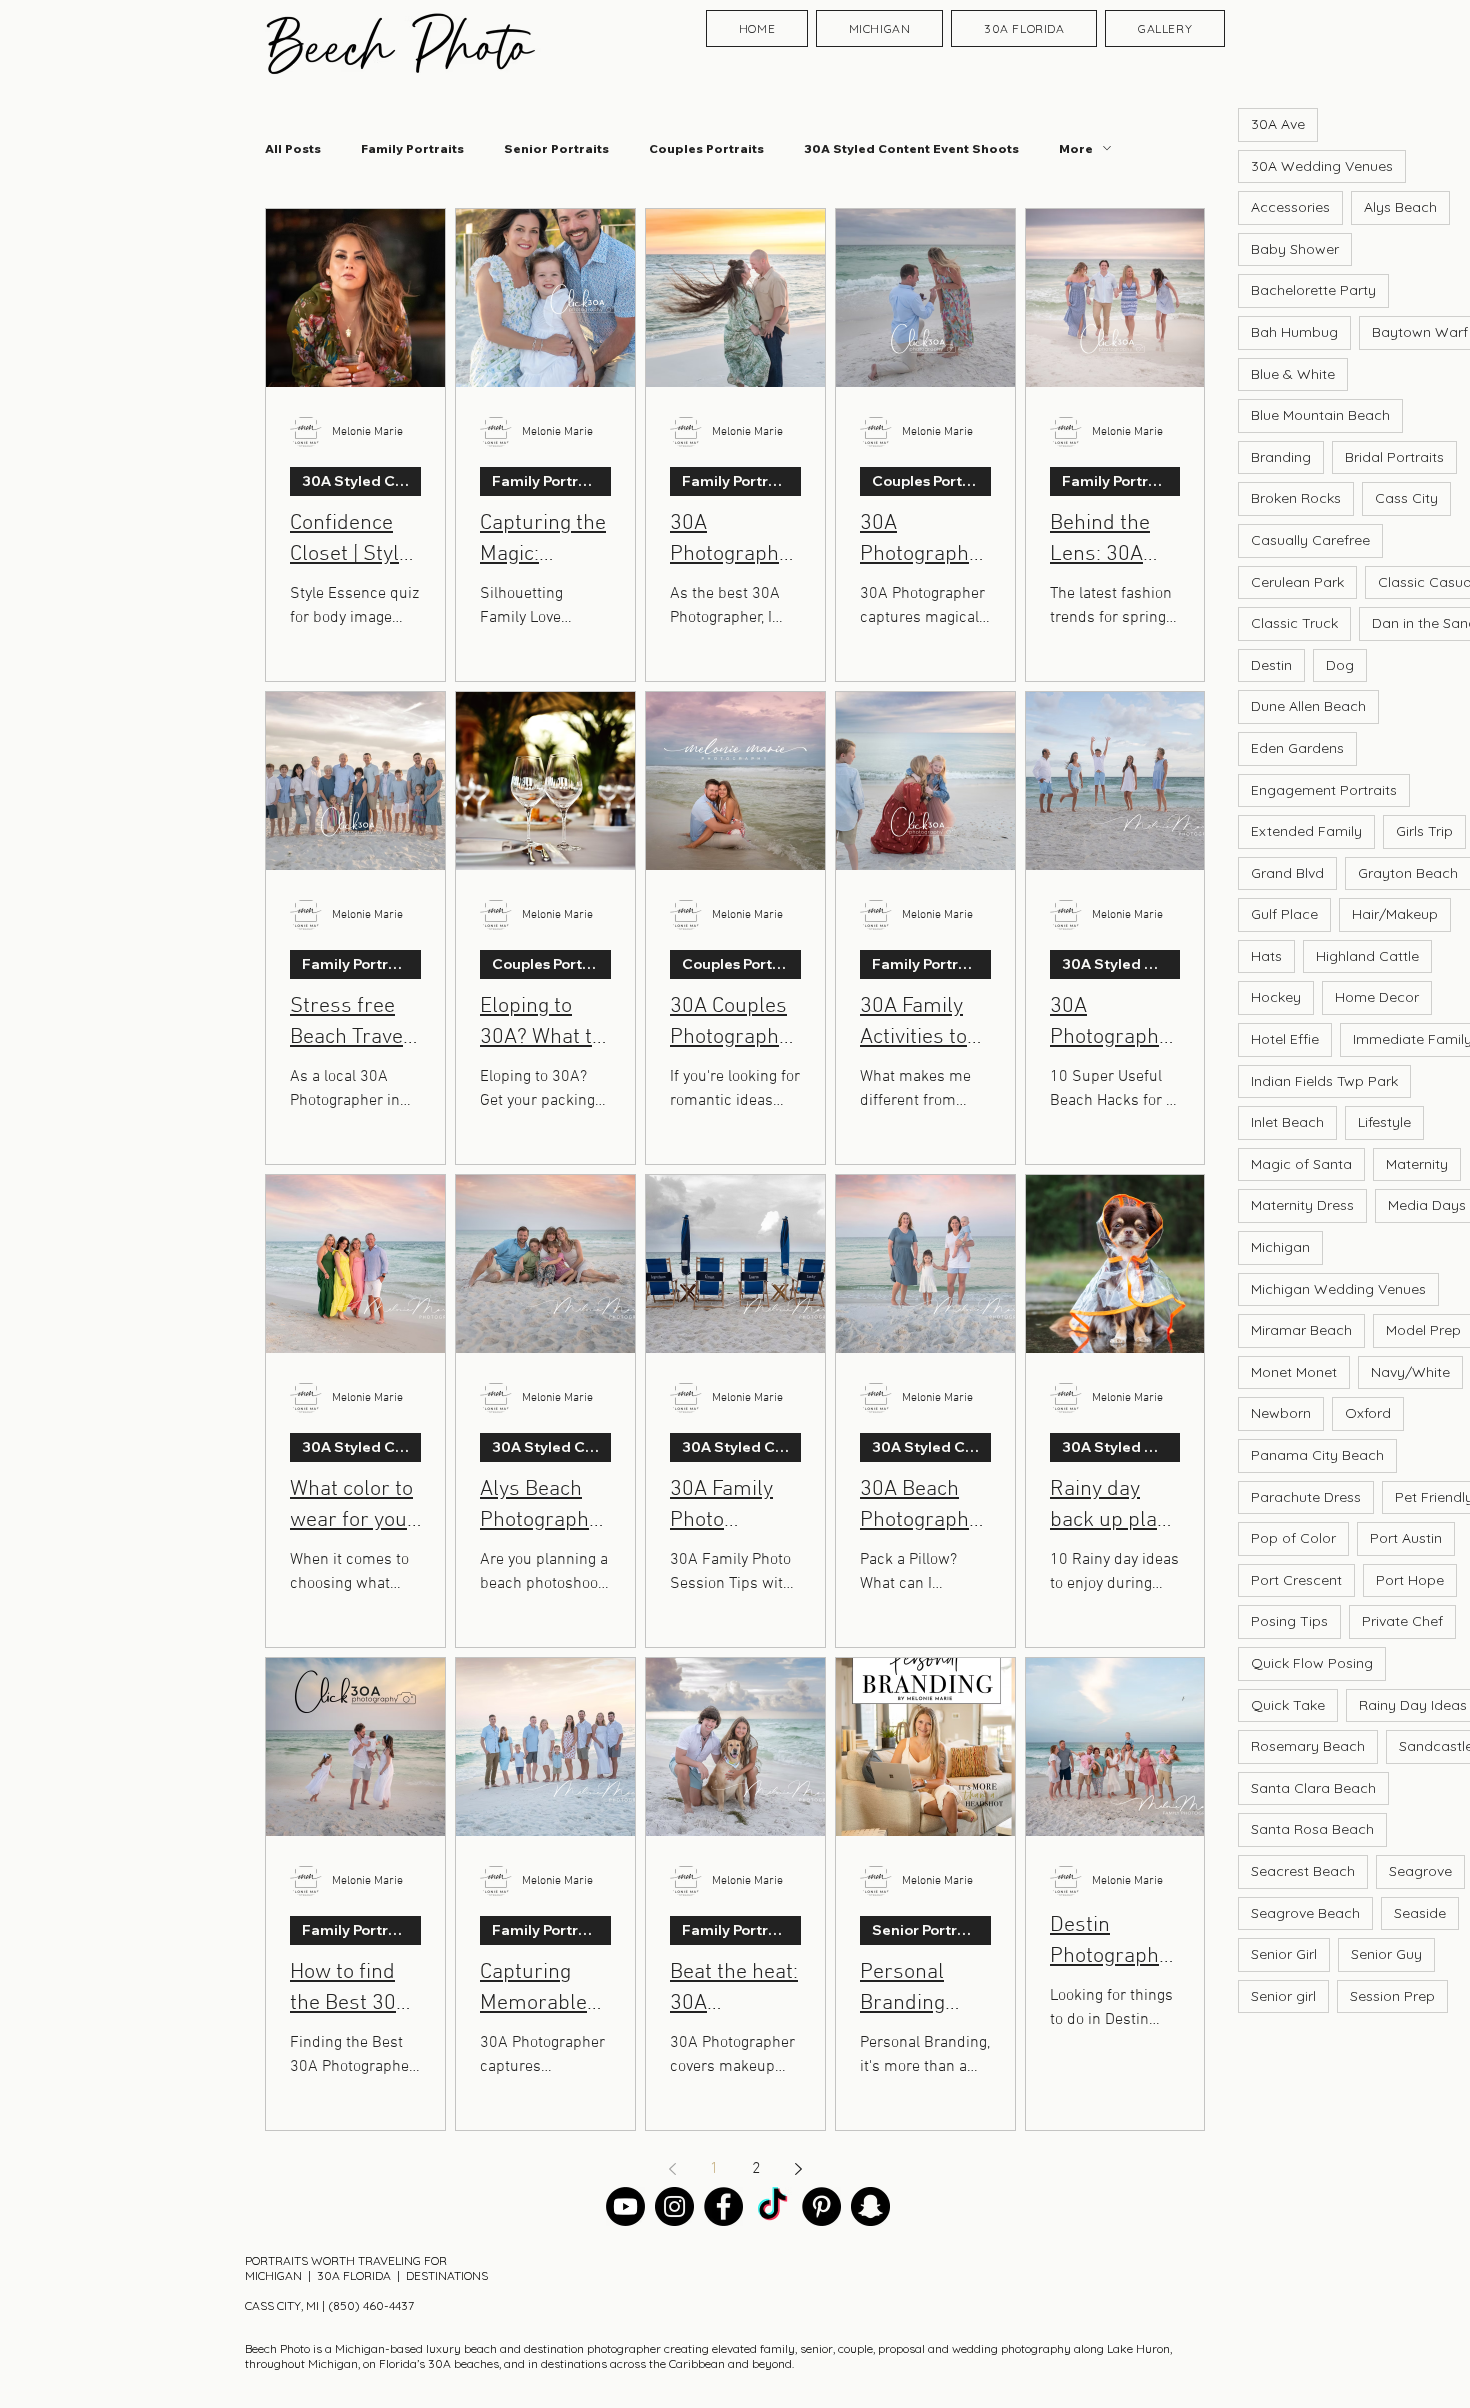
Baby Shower (1295, 249)
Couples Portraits (706, 148)
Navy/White (1410, 1372)
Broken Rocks (1296, 498)
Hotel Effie (1285, 1039)
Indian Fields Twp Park (1324, 1081)
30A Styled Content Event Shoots (911, 148)
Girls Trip (1424, 831)
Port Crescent (1296, 1580)
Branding (1281, 457)
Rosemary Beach (1308, 1746)
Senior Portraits (556, 148)
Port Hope (1410, 1580)
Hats (1266, 956)
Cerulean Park (1297, 582)
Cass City (1406, 498)
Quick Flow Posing (1312, 1663)
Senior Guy (1386, 1954)
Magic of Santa (1301, 1164)
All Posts (293, 148)
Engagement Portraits (1324, 790)
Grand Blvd (1287, 873)
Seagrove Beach (1305, 1913)
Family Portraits (412, 148)
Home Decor (1377, 997)
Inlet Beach (1287, 1122)
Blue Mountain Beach (1320, 415)
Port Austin (1406, 1538)
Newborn (1281, 1413)
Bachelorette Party (1313, 290)
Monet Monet (1294, 1372)
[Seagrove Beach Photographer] (772, 2206)
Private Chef (1402, 1621)
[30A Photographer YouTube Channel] (625, 2206)
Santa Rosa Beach (1312, 1829)
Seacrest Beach (1303, 1871)
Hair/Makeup (1395, 914)
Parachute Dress (1306, 1497)
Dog (1340, 665)
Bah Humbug (1294, 332)
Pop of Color (1293, 1538)
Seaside (1420, 1913)
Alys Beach (1400, 207)
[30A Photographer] (674, 2206)
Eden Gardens (1297, 748)
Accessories (1290, 207)
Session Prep (1392, 1996)
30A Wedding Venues (1322, 166)
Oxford (1368, 1413)
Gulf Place (1284, 914)
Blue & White (1293, 374)
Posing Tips (1289, 1621)
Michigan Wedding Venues (1338, 1289)
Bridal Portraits (1394, 457)
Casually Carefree (1310, 540)
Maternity (1417, 1164)
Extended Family (1306, 831)
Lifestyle (1384, 1122)
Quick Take (1288, 1705)
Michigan (1280, 1247)
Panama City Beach (1317, 1455)
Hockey (1276, 997)
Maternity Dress (1302, 1205)
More (1076, 148)
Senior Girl (1284, 1954)
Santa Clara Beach (1313, 1788)
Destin (1271, 665)
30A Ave (1278, 124)
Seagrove (1420, 1871)
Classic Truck (1294, 623)
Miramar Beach (1301, 1330)
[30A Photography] (870, 2206)
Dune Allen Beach (1308, 706)
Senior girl (1283, 1996)
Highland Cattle (1367, 956)
